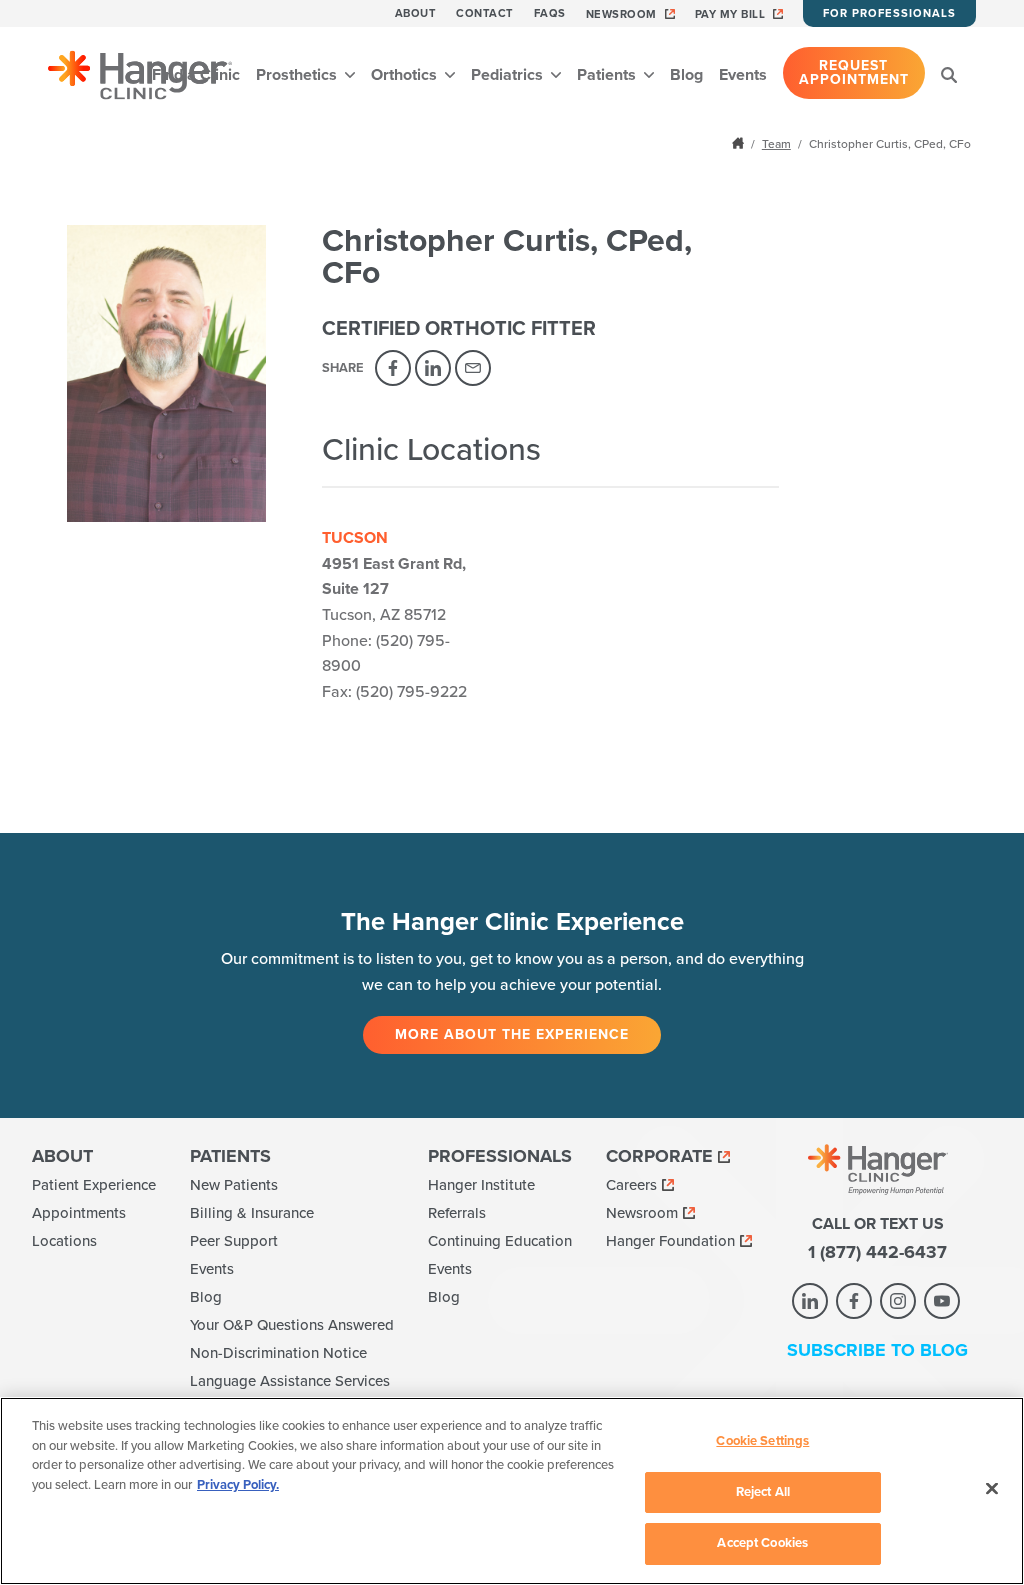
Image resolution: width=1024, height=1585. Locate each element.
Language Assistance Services (290, 1381)
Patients (608, 75)
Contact (485, 13)
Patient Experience (94, 1185)
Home (740, 143)
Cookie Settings (762, 1441)
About (416, 13)
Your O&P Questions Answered (292, 1325)
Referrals (457, 1213)
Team (776, 144)
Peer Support (234, 1241)
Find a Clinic (196, 75)
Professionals (500, 1156)
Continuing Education (500, 1241)
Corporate (659, 1156)
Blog (686, 75)
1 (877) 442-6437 (877, 1252)
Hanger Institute (481, 1185)
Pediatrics (509, 75)
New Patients (234, 1185)
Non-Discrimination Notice (278, 1353)
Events (743, 75)
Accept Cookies (762, 1543)
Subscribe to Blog (877, 1350)
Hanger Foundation (670, 1241)
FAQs (550, 13)
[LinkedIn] (433, 368)
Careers (631, 1185)
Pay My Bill (730, 14)
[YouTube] (942, 1301)
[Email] (473, 368)
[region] (512, 1491)
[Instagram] (898, 1301)
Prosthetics (298, 75)
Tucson (355, 538)
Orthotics (406, 75)
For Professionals (889, 13)
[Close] (992, 1489)
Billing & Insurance (252, 1213)
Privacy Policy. (238, 1485)
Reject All (763, 1492)
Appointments (79, 1213)
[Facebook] (393, 368)
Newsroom (621, 14)
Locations (64, 1241)
